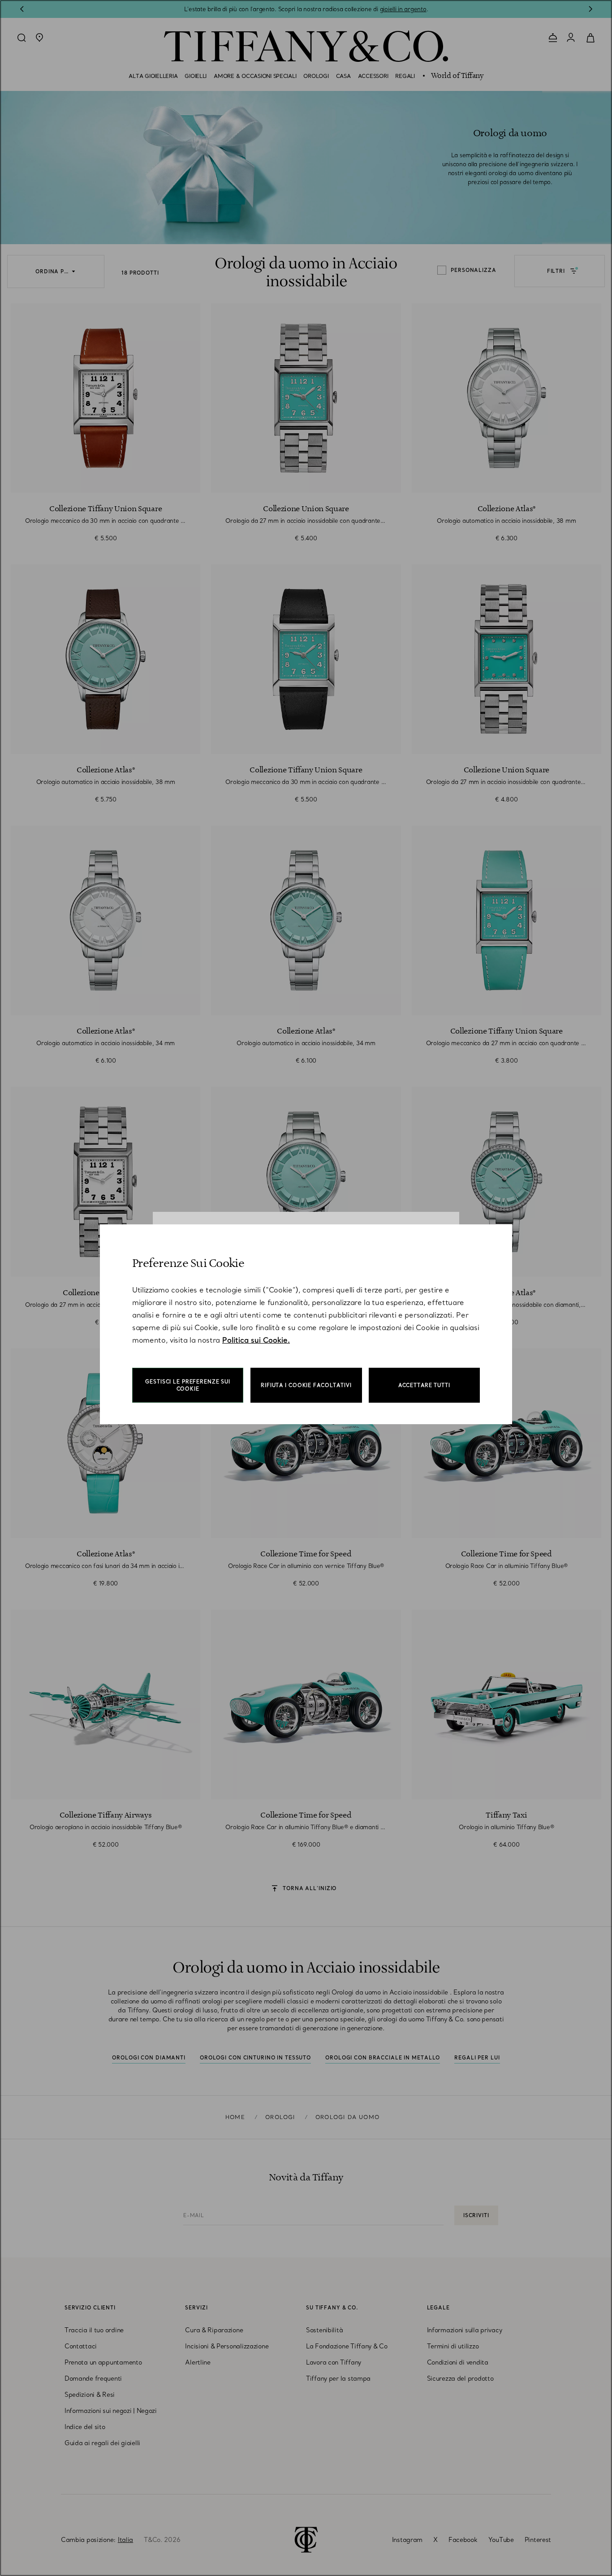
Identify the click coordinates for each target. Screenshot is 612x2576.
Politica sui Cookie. (256, 1340)
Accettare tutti (424, 1385)
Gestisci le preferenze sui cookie (188, 1385)
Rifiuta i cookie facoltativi (306, 1385)
